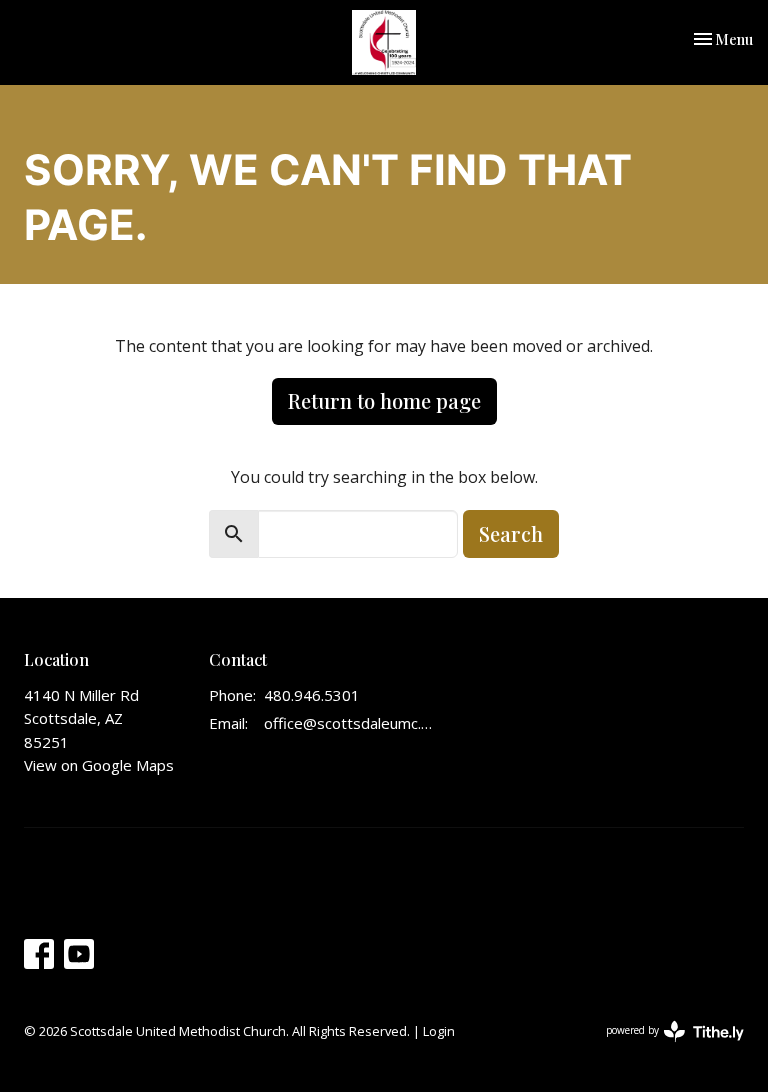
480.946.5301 (312, 695)
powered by (664, 1047)
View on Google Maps (99, 765)
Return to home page (384, 400)
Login (439, 1031)
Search (511, 533)
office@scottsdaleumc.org (350, 723)
